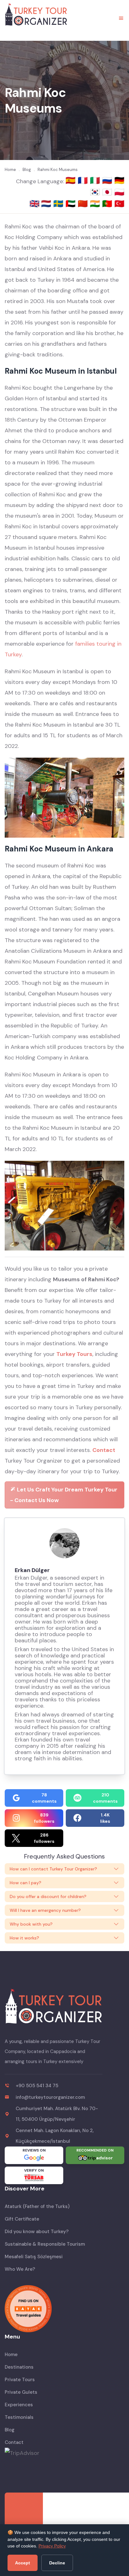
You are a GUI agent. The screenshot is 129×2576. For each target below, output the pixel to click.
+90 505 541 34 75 (37, 2086)
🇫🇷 (84, 180)
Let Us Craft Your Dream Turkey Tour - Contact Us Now (64, 1495)
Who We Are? (20, 2269)
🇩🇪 (119, 180)
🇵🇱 (119, 192)
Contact (104, 1450)
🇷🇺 (108, 180)
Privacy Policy (52, 2546)
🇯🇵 (108, 192)
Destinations (19, 2367)
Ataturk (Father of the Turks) (37, 2206)
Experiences (19, 2405)
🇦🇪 (72, 204)
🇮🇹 (96, 180)
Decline (57, 2563)
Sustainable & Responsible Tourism (45, 2244)
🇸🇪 (59, 204)
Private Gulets (21, 2392)
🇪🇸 (72, 180)
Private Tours (20, 2380)
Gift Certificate (22, 2219)
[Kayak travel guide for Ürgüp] (64, 2309)
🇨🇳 (84, 204)
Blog (10, 2430)
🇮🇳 (96, 204)
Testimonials (19, 2417)
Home (11, 2355)
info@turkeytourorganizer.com (50, 2097)
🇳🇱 (47, 204)
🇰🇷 (96, 192)
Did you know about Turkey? (37, 2232)
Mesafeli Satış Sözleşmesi (34, 2257)
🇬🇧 (34, 204)
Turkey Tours (74, 1354)
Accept (23, 2563)
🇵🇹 (108, 204)
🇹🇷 (119, 204)
